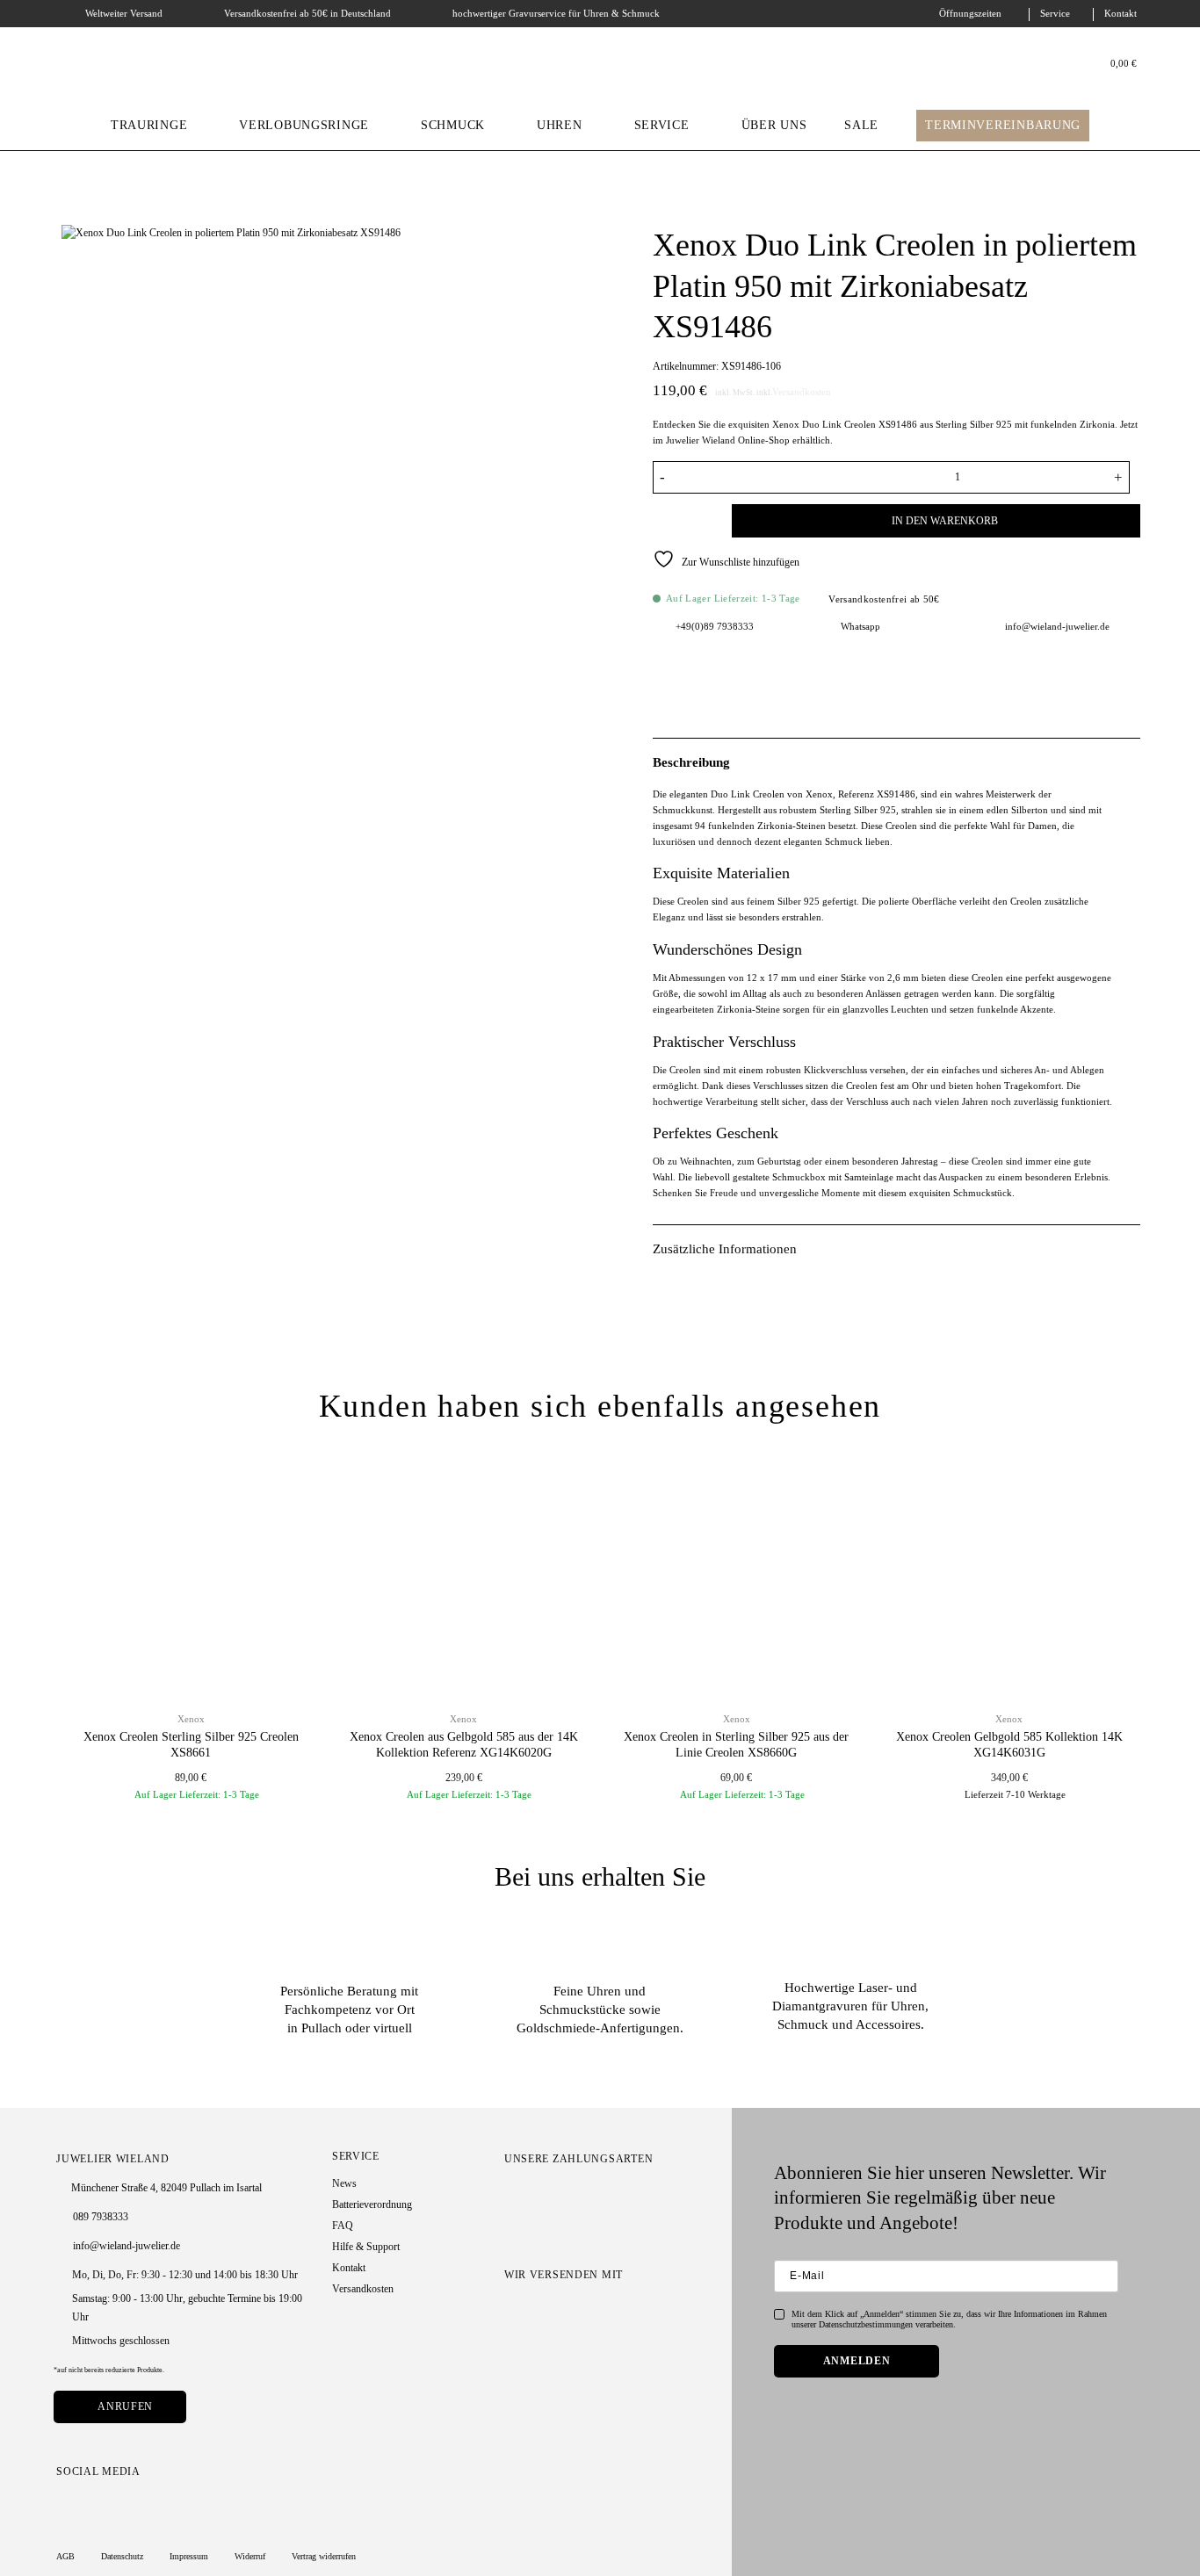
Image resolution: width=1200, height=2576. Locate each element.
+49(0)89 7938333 (715, 626)
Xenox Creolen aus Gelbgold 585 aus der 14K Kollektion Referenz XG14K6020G (464, 1745)
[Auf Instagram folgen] (65, 2505)
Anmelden (857, 2361)
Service (1055, 14)
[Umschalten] (1130, 761)
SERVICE (662, 125)
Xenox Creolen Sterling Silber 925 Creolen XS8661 (191, 1745)
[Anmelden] (1052, 64)
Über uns (774, 125)
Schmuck (453, 125)
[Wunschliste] (1074, 65)
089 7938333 (101, 2217)
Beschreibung (691, 762)
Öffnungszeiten (970, 14)
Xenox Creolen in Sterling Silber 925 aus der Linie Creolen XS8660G (736, 1745)
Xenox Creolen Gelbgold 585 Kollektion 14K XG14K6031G (1009, 1745)
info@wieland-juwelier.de (1057, 626)
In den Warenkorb (945, 521)
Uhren (560, 125)
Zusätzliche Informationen (725, 1249)
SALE (861, 125)
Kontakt (1120, 14)
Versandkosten (802, 392)
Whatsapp (860, 626)
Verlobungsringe (304, 125)
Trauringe (149, 125)
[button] (1116, 65)
